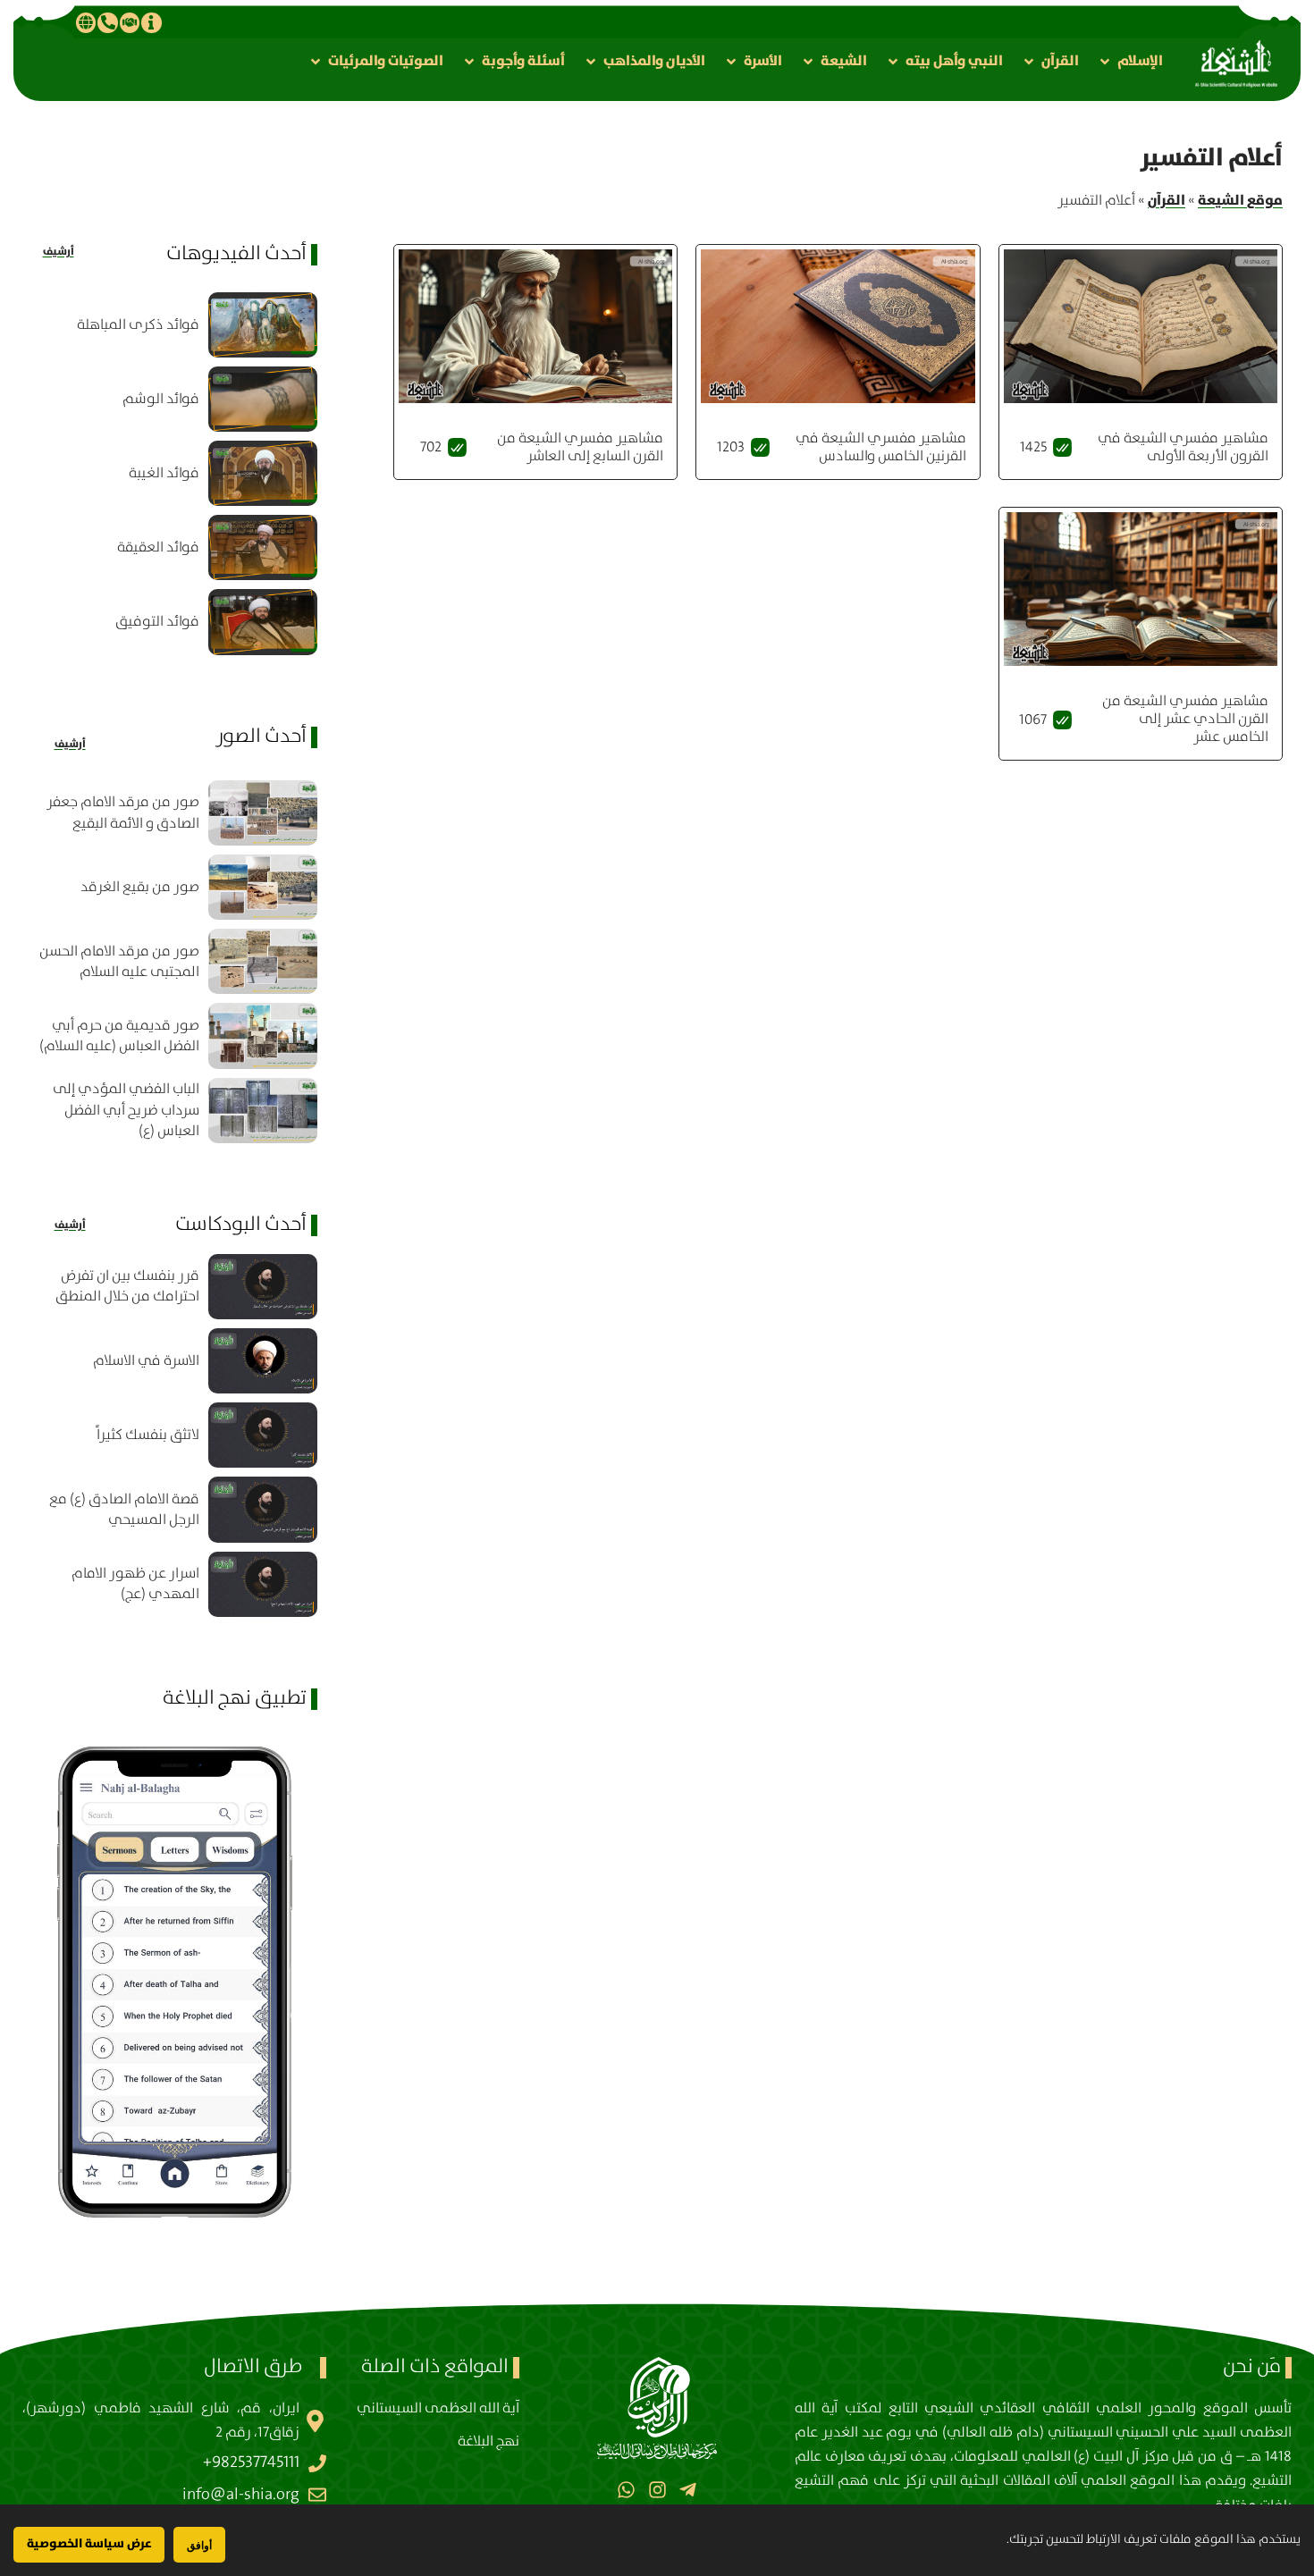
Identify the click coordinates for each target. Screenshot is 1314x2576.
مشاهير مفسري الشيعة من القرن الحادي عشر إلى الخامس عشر (1185, 719)
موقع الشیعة (1240, 200)
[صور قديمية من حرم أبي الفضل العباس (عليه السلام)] (263, 1035)
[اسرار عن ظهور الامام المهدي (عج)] (263, 1584)
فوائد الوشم (161, 399)
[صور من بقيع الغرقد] (263, 887)
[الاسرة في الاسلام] (263, 1361)
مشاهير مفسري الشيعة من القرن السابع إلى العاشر (580, 447)
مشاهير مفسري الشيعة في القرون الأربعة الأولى (1183, 447)
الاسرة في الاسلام (146, 1361)
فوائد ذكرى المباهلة (138, 325)
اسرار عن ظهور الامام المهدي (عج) (135, 1584)
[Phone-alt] (107, 22)
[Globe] (86, 22)
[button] (1130, 61)
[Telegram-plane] (688, 2490)
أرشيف (59, 252)
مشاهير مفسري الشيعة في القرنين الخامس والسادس (881, 447)
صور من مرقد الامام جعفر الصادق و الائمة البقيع (123, 812)
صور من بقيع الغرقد (140, 887)
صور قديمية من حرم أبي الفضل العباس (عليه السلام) (119, 1036)
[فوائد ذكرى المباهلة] (263, 325)
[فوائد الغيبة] (263, 473)
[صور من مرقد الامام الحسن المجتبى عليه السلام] (263, 961)
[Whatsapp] (626, 2490)
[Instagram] (657, 2490)
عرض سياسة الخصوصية (89, 2544)
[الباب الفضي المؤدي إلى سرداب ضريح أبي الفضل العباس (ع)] (263, 1111)
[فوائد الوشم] (263, 399)
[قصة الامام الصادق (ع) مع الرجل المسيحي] (263, 1509)
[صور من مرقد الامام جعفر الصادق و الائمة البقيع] (263, 813)
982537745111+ (251, 2462)
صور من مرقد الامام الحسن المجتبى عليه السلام (119, 962)
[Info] (151, 22)
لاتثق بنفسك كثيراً (148, 1435)
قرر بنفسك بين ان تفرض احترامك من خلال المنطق (127, 1286)
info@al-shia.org (241, 2495)
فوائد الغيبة (164, 473)
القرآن (1167, 200)
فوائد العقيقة (158, 547)
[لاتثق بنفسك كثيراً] (263, 1435)
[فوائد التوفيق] (263, 622)
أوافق (199, 2545)
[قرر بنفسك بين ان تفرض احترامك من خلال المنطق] (263, 1287)
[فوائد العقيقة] (263, 547)
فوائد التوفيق (157, 622)
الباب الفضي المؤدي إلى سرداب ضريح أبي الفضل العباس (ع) (126, 1110)
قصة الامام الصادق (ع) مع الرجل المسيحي (124, 1510)
